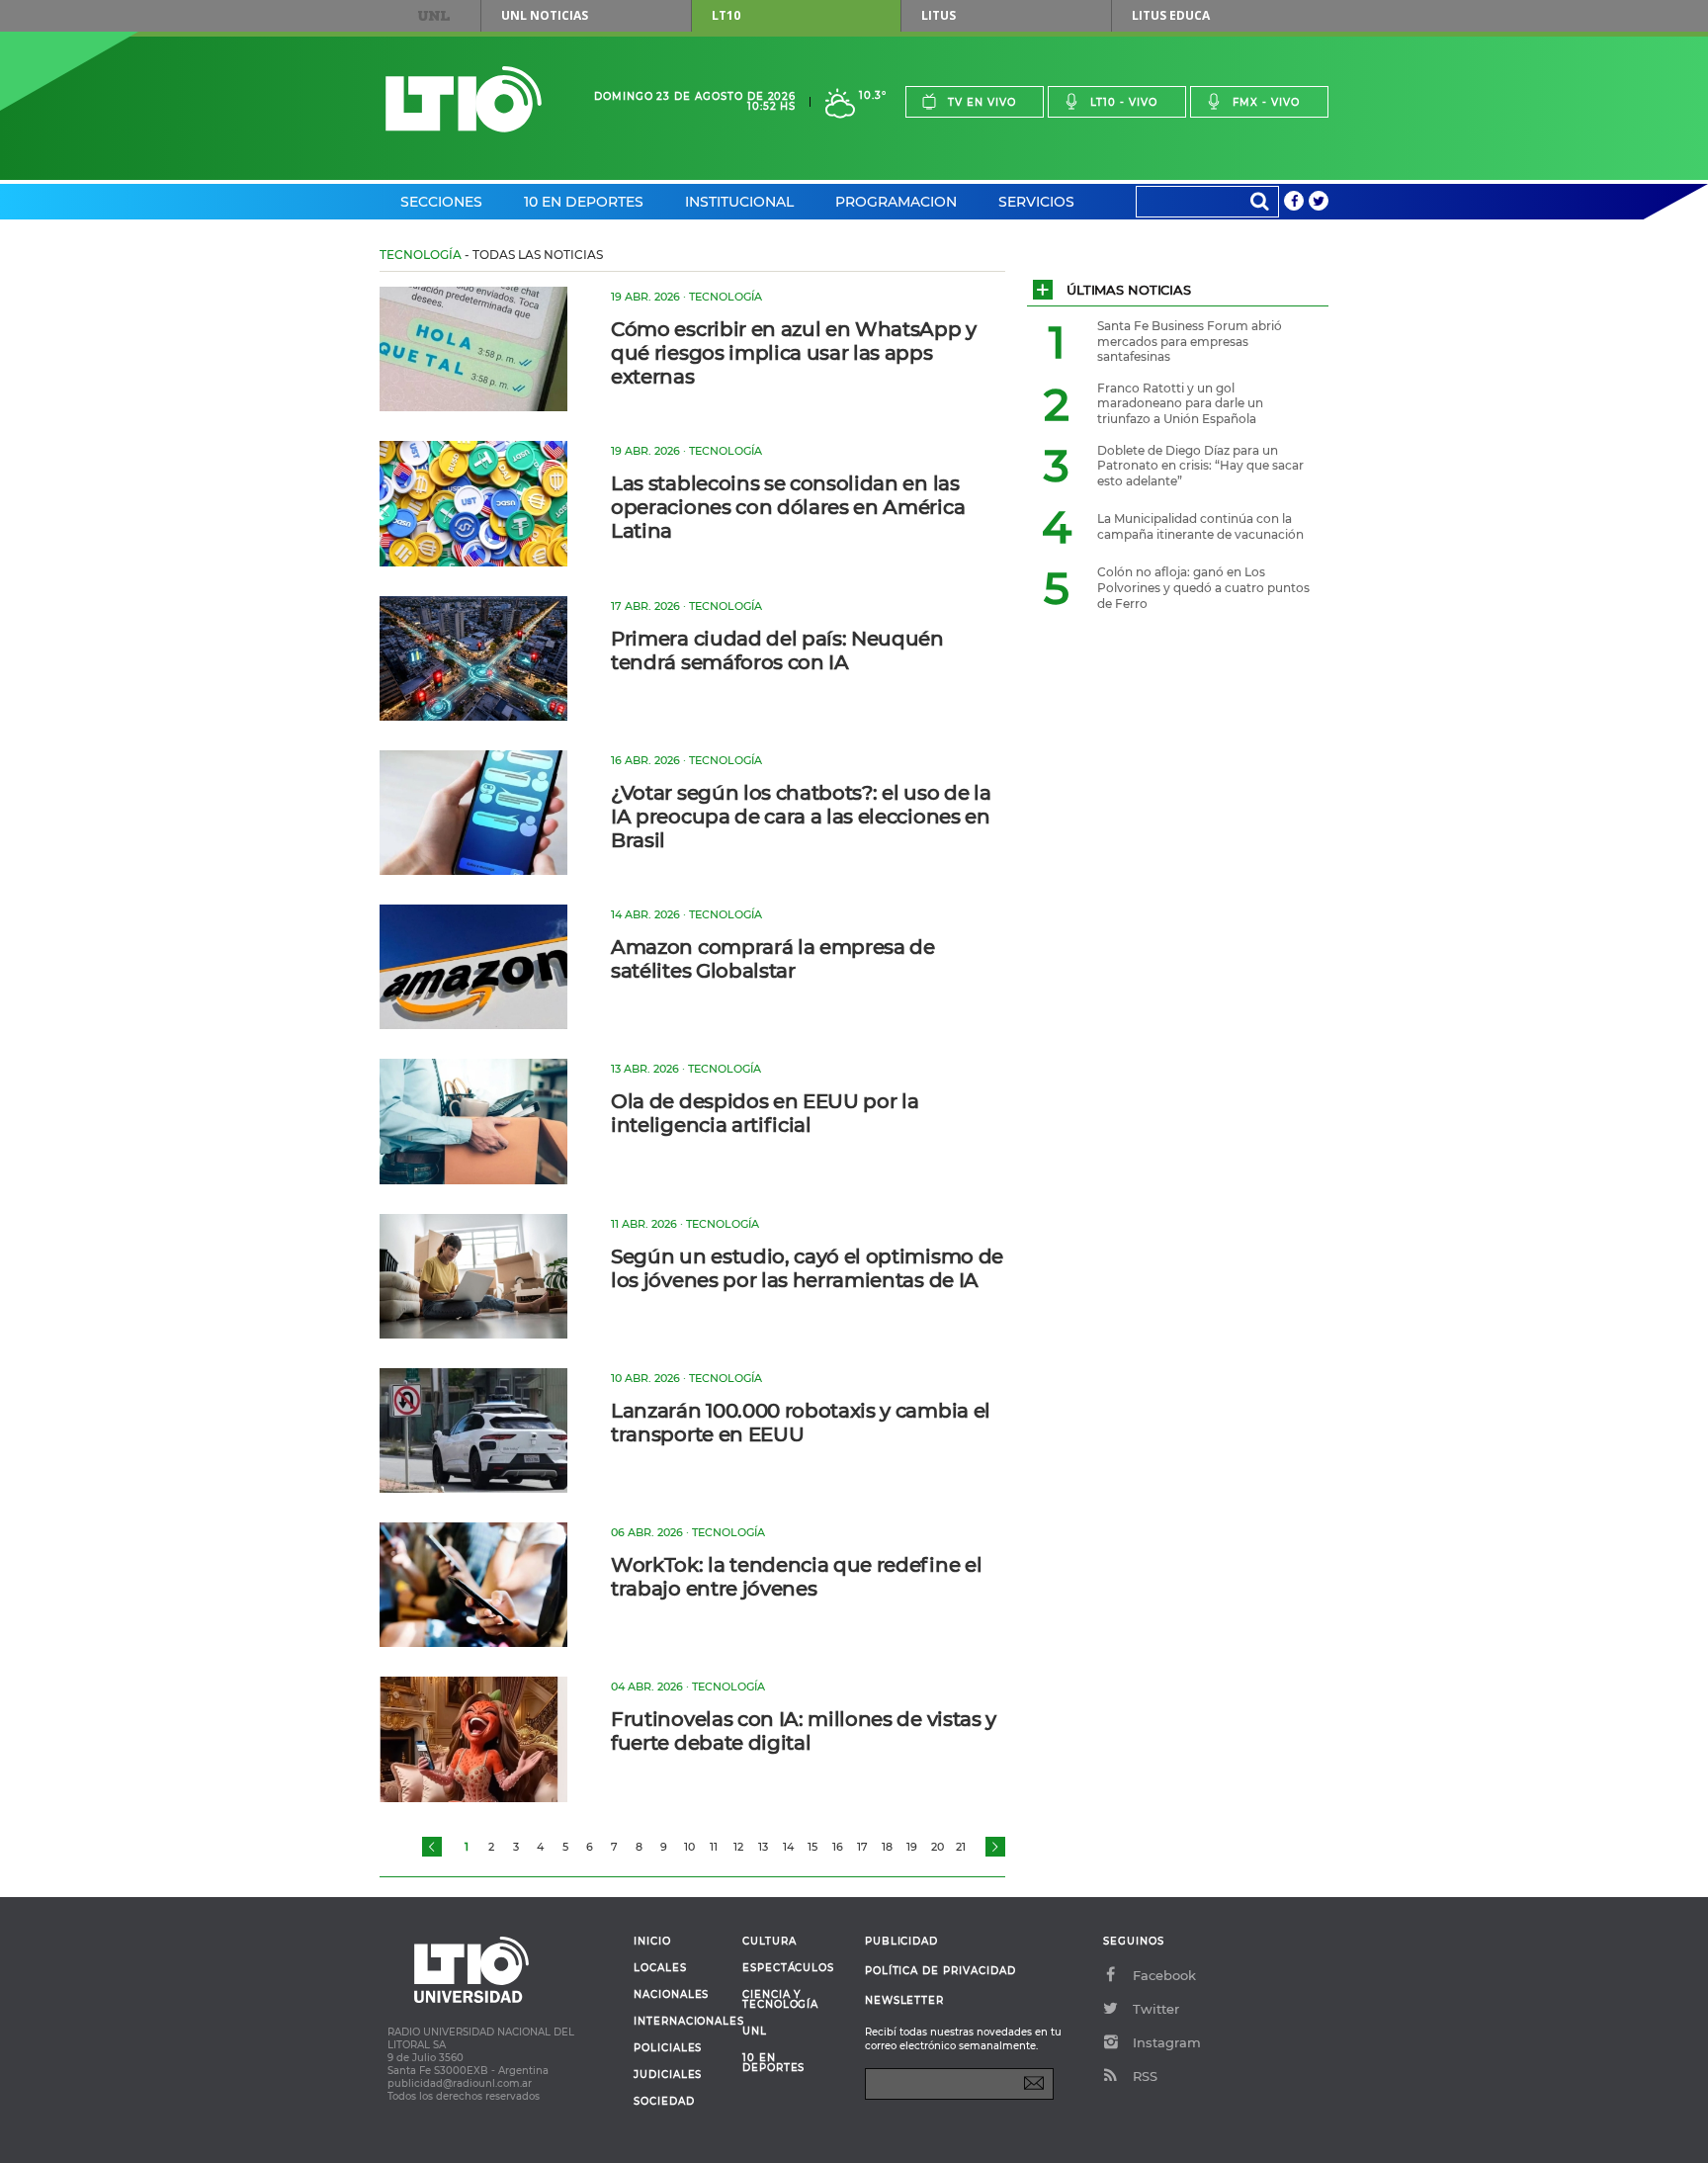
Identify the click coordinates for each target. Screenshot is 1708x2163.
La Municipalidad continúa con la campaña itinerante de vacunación (1200, 526)
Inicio (652, 1942)
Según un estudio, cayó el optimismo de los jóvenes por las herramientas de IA (807, 1268)
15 (812, 1847)
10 (689, 1847)
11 (714, 1847)
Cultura (769, 1942)
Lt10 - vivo (1124, 102)
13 (763, 1847)
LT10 (726, 15)
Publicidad (901, 1941)
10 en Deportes (584, 202)
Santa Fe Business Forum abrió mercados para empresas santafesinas (1190, 341)
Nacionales (671, 1995)
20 (938, 1847)
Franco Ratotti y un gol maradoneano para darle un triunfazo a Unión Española (1180, 403)
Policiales (668, 2048)
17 (862, 1847)
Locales (660, 1968)
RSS (1145, 2076)
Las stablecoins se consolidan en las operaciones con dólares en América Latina (788, 507)
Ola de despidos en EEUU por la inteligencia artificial (765, 1113)
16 (838, 1847)
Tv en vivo (982, 102)
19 (912, 1847)
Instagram (1167, 2042)
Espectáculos (788, 1968)
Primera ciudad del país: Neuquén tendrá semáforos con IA (777, 650)
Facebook (1164, 1975)
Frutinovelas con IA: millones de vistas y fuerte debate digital (804, 1731)
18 (887, 1847)
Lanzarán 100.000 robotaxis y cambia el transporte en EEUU (801, 1423)
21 (961, 1847)
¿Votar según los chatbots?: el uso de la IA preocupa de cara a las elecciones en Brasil (801, 817)
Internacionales (681, 2022)
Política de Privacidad (940, 1971)
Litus (939, 15)
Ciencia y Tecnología (780, 2000)
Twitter (1156, 2009)
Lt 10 (464, 99)
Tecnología (421, 255)
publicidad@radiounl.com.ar (460, 2083)
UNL (434, 16)
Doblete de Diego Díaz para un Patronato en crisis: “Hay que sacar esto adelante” (1200, 466)
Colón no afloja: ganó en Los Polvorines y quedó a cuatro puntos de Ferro (1203, 587)
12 (738, 1847)
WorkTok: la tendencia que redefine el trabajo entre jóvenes (796, 1577)
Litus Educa (1171, 15)
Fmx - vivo (1266, 102)
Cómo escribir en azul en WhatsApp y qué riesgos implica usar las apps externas (794, 353)
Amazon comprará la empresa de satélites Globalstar (773, 959)
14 (788, 1847)
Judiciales (668, 2075)
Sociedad (664, 2102)
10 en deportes (774, 2063)
